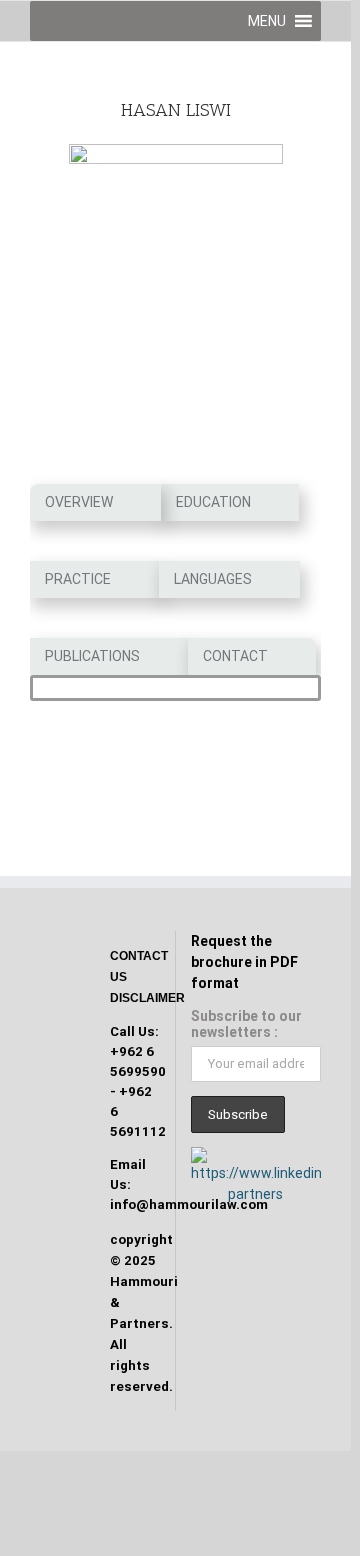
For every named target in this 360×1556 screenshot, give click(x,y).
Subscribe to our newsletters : (246, 1024)
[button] (267, 21)
